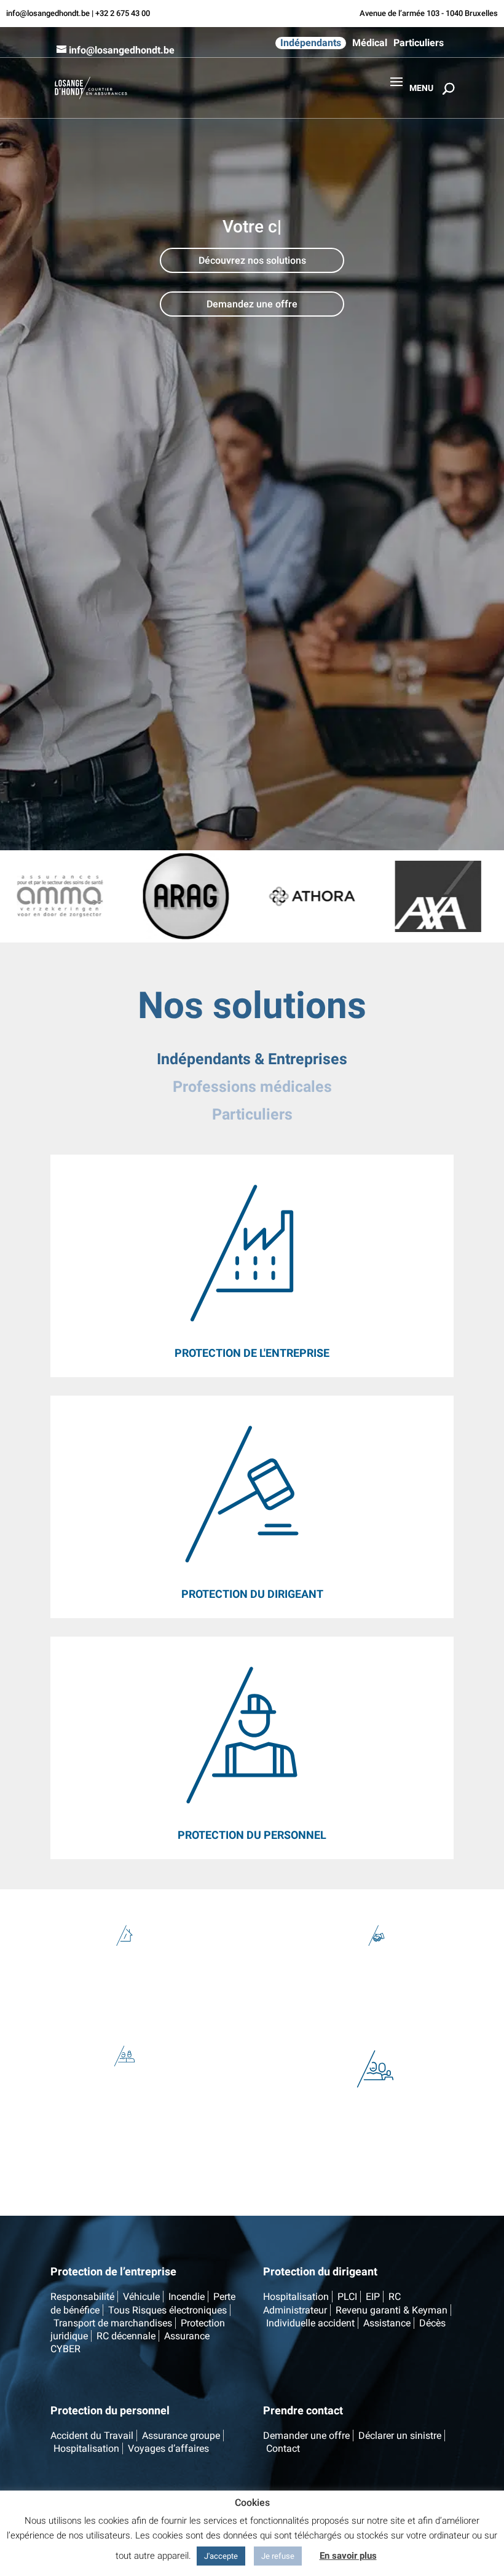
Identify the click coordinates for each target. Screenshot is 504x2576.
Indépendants (311, 43)
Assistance (387, 2323)
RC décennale (126, 2336)
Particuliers (419, 43)
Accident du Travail (92, 2436)
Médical (370, 43)
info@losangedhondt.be (48, 13)
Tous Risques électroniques (167, 2310)
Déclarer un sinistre (400, 2436)
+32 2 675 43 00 (123, 13)
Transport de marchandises (113, 2323)
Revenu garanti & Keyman (392, 2310)
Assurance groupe (181, 2436)
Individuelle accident (310, 2323)
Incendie (187, 2297)
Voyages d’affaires (168, 2448)
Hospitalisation (296, 2297)
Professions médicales (252, 1087)
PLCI (347, 2297)
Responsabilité (82, 2297)
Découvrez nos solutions (252, 260)
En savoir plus (348, 2556)
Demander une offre (306, 2436)
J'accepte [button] (221, 2556)
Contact (283, 2448)
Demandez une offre (252, 304)
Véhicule (141, 2297)
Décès (432, 2323)
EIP (373, 2297)
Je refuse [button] (278, 2556)
